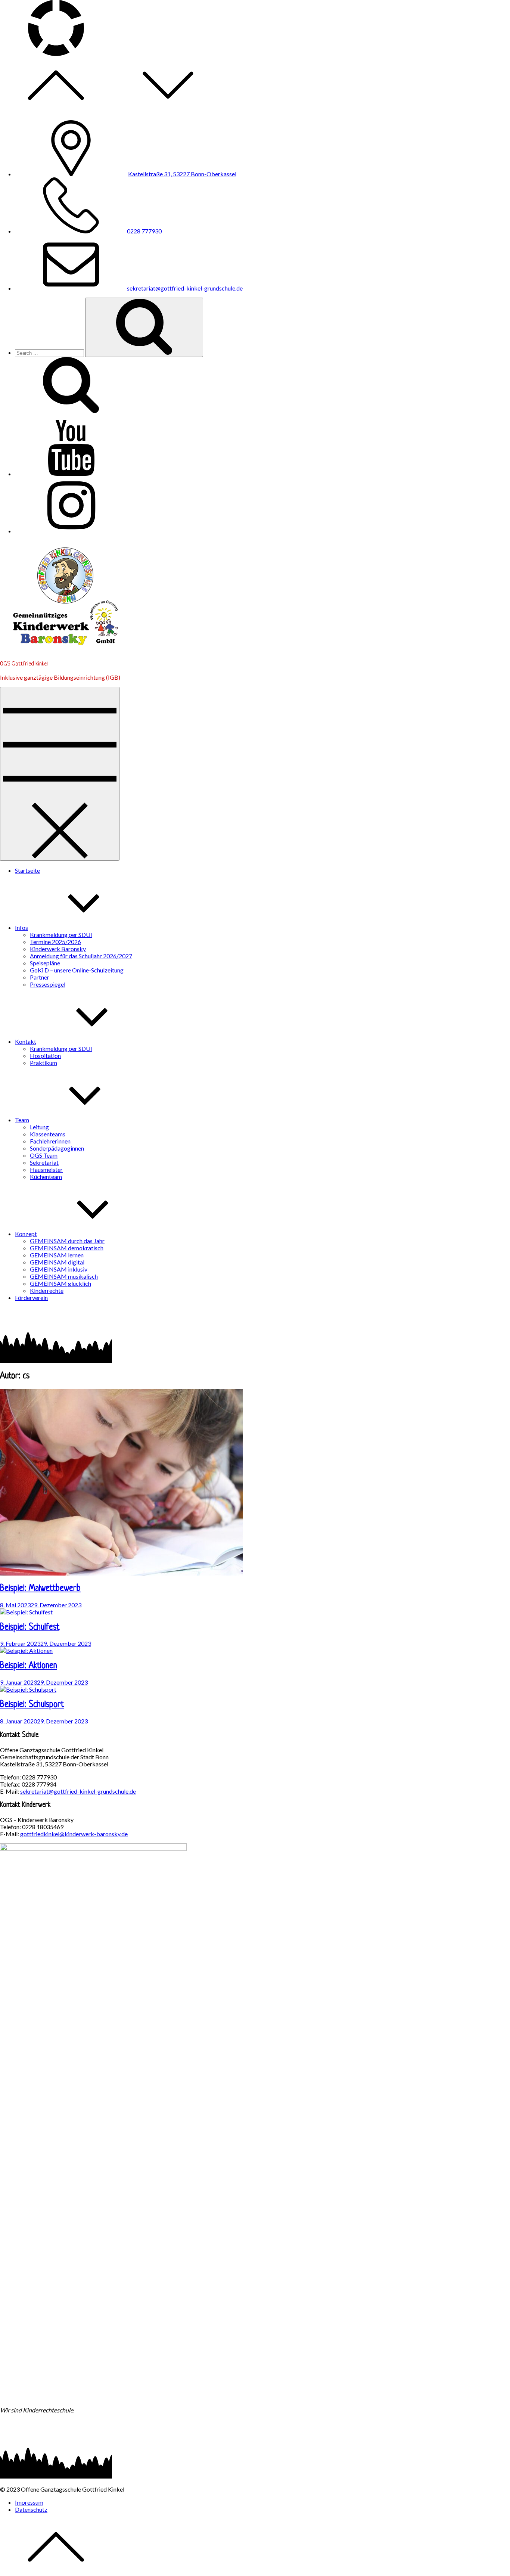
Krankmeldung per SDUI (61, 935)
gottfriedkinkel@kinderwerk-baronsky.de (74, 1834)
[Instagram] (71, 531)
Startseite (27, 870)
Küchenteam (46, 1177)
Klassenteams (48, 1134)
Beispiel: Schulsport (32, 1705)
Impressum (29, 2502)
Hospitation (45, 1056)
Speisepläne (45, 963)
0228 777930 (144, 231)
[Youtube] (71, 474)
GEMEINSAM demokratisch (67, 1248)
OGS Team (44, 1155)
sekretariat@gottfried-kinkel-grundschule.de (185, 288)
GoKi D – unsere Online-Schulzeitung (77, 970)
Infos (21, 927)
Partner (40, 977)
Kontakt (26, 1041)
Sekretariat (44, 1162)
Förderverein (31, 1298)
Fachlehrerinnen (50, 1141)
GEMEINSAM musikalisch (64, 1276)
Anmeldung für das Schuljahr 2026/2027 (81, 956)
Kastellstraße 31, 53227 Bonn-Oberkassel (182, 174)
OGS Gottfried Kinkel (24, 664)
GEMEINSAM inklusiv (59, 1269)
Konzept (26, 1234)
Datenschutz (31, 2509)
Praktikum (43, 1063)
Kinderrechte (47, 1290)
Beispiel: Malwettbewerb (40, 1589)
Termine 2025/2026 (55, 942)
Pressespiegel (48, 984)
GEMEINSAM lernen (57, 1255)
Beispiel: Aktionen (29, 1666)
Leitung (39, 1127)
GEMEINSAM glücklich (60, 1283)
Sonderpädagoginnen (57, 1148)
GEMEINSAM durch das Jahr (67, 1241)
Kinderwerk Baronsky (58, 949)
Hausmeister (46, 1169)
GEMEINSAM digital (57, 1262)
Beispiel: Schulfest (30, 1628)
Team (22, 1120)
